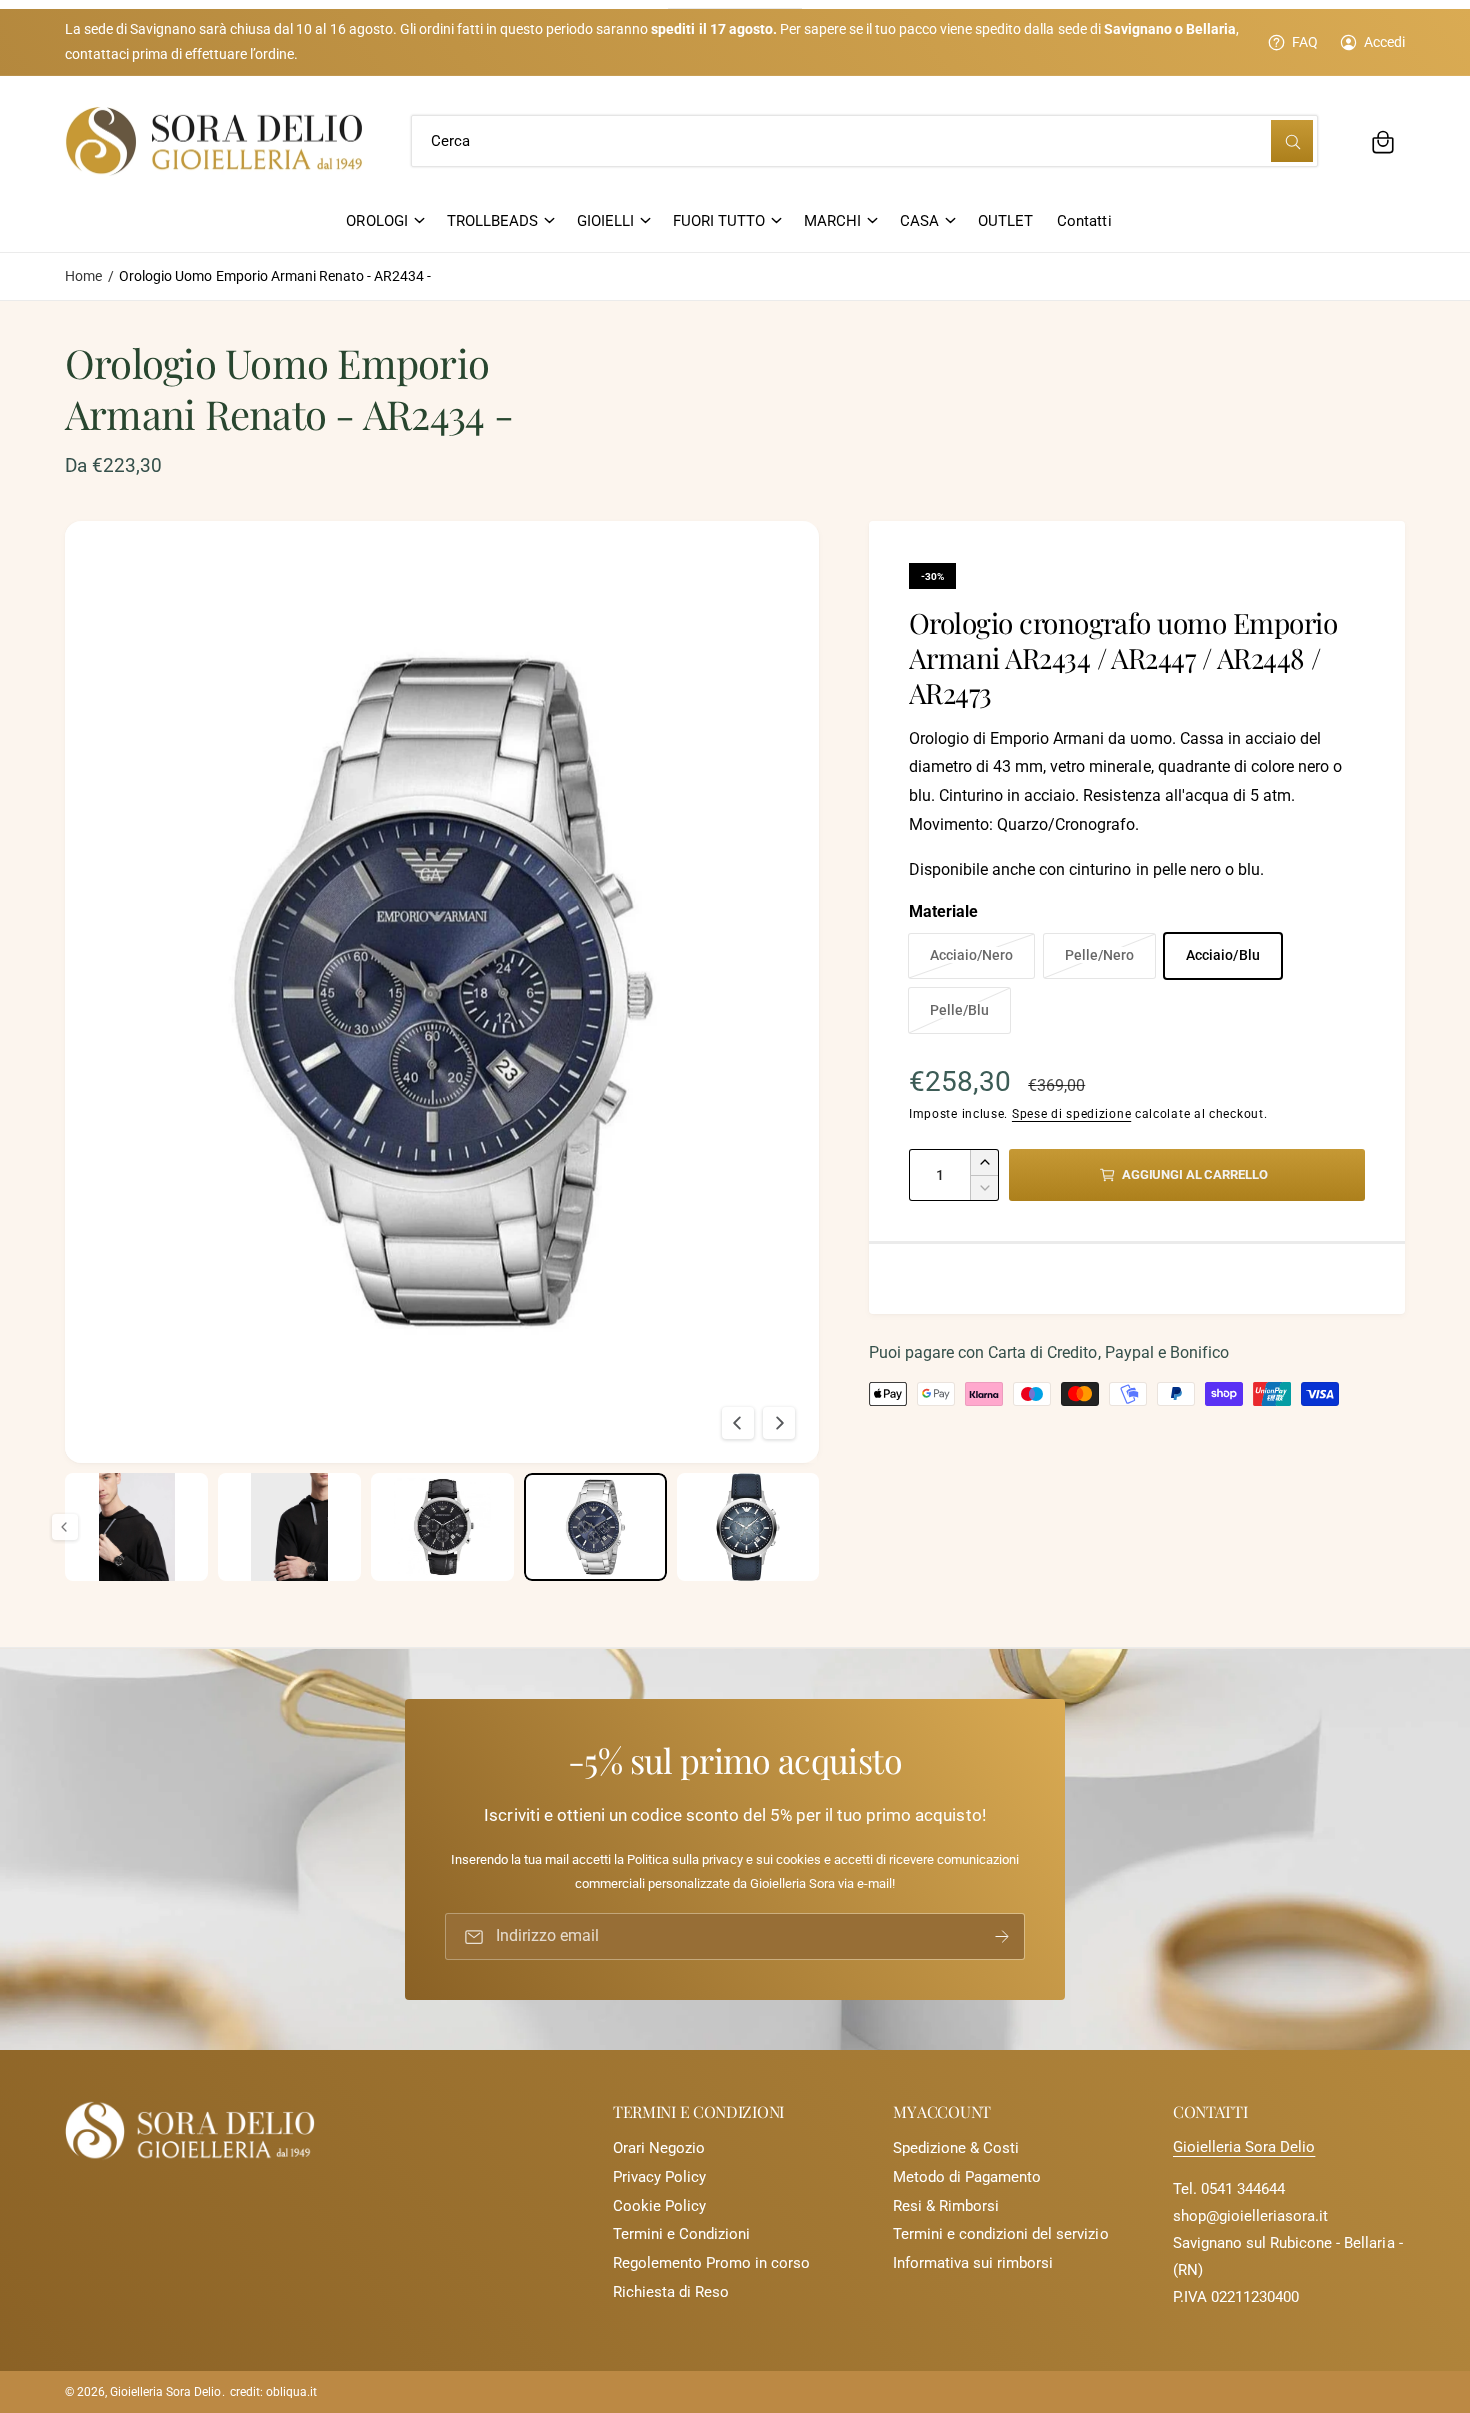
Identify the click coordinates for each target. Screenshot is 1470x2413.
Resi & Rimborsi (946, 2206)
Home (83, 276)
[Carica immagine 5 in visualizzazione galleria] (289, 1526)
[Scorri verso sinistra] (738, 1423)
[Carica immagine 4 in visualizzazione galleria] (136, 1526)
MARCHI (832, 221)
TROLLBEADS (492, 221)
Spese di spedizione (1071, 1114)
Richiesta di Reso (671, 2292)
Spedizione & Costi (956, 2148)
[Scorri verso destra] (779, 1423)
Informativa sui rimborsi (973, 2263)
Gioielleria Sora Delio (1244, 2147)
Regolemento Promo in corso (711, 2263)
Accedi (1384, 42)
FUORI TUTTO (719, 221)
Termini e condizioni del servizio (1001, 2234)
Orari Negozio (659, 2148)
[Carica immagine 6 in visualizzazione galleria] (442, 1526)
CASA (919, 221)
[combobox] (864, 142)
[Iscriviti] (1002, 1936)
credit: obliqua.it (273, 2392)
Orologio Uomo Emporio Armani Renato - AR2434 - (275, 276)
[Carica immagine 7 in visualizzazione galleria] (595, 1526)
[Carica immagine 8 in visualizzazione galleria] (748, 1526)
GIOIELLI (605, 221)
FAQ (1305, 42)
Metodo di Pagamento (967, 2177)
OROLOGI (376, 221)
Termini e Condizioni (681, 2234)
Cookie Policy (659, 2206)
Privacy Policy (659, 2177)
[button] (1383, 142)
